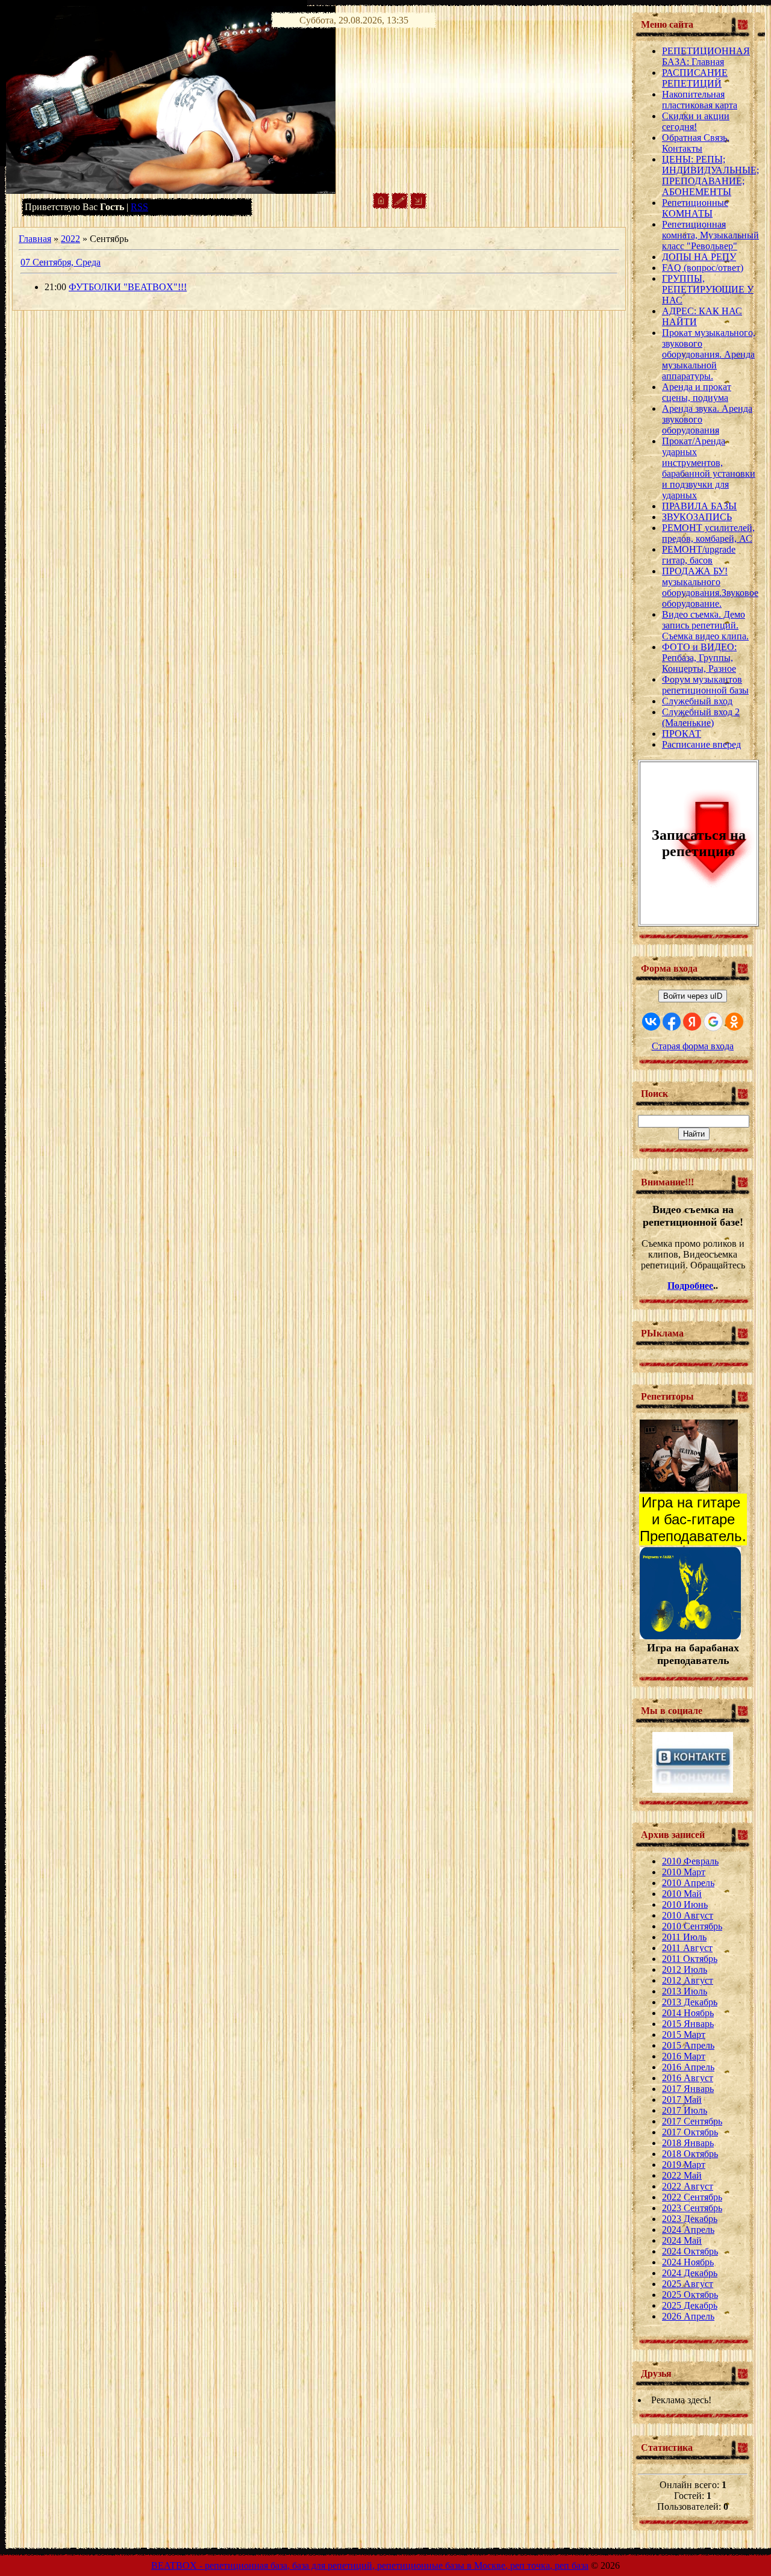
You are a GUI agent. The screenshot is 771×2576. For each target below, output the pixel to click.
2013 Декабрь (690, 2002)
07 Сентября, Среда (61, 262)
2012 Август (688, 1980)
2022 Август (688, 2186)
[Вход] (418, 206)
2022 (70, 239)
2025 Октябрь (690, 2295)
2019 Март (684, 2165)
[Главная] (381, 206)
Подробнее (690, 1286)
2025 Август (688, 2284)
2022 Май (682, 2175)
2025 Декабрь (690, 2305)
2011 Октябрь (690, 1959)
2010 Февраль (690, 1861)
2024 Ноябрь (688, 2262)
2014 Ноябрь (688, 2013)
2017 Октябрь (690, 2132)
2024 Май (682, 2240)
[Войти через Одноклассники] (734, 1022)
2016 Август (688, 2078)
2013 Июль (685, 1991)
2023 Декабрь (690, 2219)
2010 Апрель (688, 1883)
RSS (139, 207)
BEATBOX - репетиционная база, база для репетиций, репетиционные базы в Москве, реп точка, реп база (370, 2565)
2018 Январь (688, 2143)
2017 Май (682, 2100)
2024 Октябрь (690, 2251)
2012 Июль (685, 1969)
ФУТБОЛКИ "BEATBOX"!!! (128, 287)
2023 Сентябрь (692, 2208)
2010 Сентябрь (692, 1926)
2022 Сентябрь (692, 2197)
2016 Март (684, 2056)
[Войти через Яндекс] (692, 1022)
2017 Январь (688, 2089)
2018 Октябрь (690, 2154)
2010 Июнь (685, 1904)
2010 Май (682, 1894)
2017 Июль (685, 2110)
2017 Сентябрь (692, 2121)
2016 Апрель (688, 2067)
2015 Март (684, 2034)
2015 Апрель (688, 2045)
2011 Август (687, 1948)
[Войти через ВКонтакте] (651, 1022)
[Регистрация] (400, 206)
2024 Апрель (688, 2230)
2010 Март (684, 1872)
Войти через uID (693, 996)
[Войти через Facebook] (672, 1022)
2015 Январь (688, 2024)
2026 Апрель (688, 2316)
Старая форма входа (693, 1046)
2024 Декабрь (690, 2273)
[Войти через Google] (713, 1022)
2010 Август (688, 1915)
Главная (35, 239)
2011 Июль (684, 1937)
